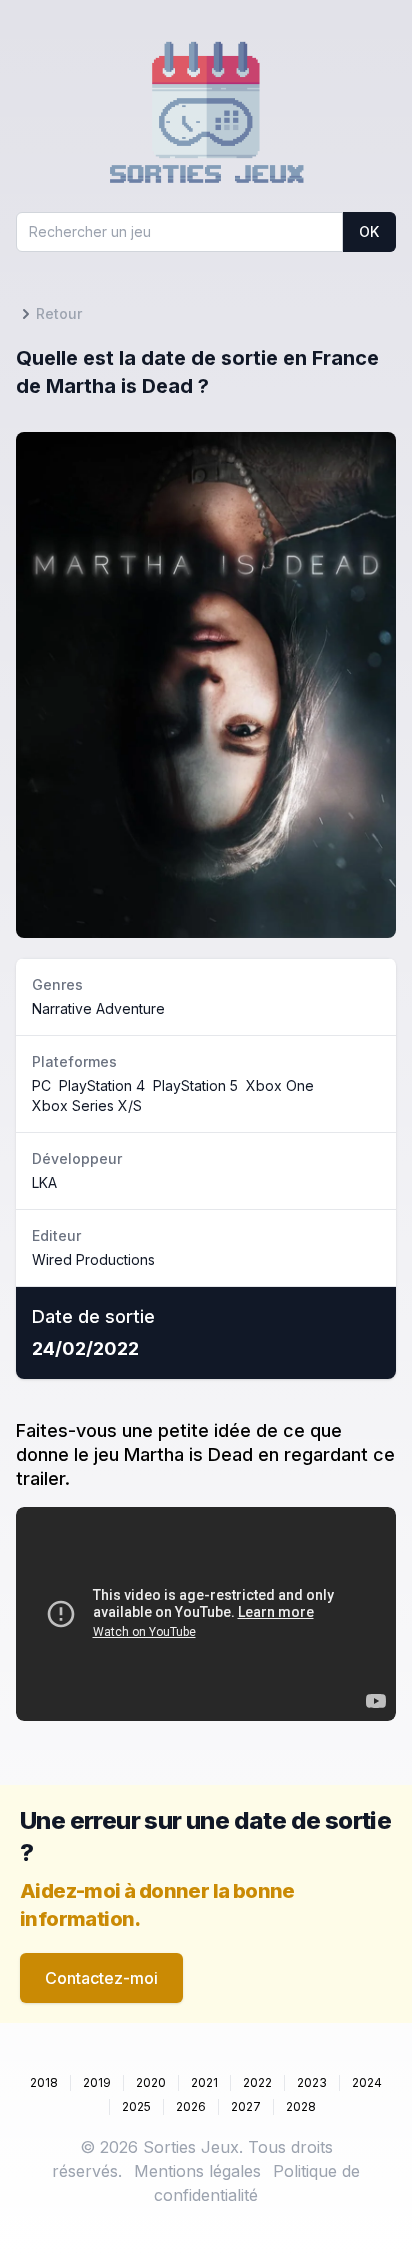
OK (369, 231)
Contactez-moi (101, 1978)
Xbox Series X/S (87, 1105)
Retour (59, 313)
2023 (312, 2082)
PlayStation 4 (102, 1085)
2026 (191, 2106)
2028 (301, 2106)
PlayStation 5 (195, 1085)
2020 (151, 2082)
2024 (367, 2082)
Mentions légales (197, 2171)
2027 (246, 2106)
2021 (204, 2082)
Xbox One (280, 1085)
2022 (257, 2082)
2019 (97, 2082)
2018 (44, 2082)
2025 (136, 2106)
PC (41, 1085)
